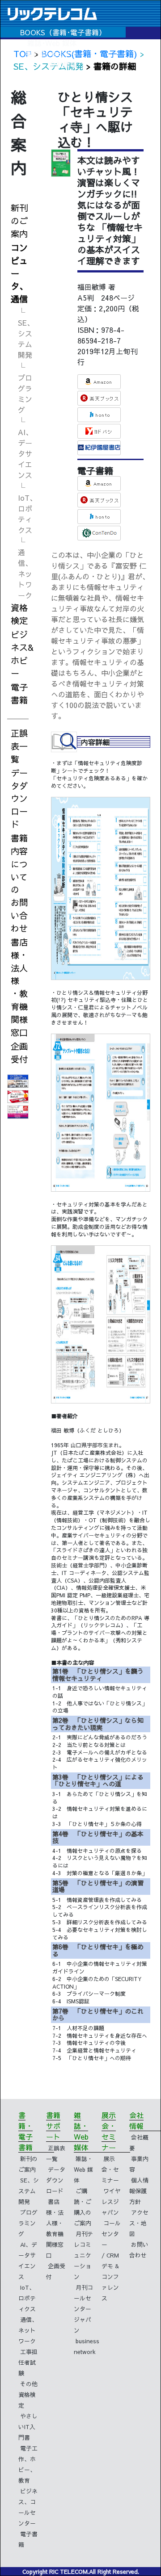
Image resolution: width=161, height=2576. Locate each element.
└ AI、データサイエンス (25, 448)
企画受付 (19, 1053)
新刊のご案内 (19, 221)
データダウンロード (19, 798)
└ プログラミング (25, 388)
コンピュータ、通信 (19, 273)
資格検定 (19, 614)
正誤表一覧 (19, 746)
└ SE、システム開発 (26, 333)
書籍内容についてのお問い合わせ (19, 883)
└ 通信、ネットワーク (25, 568)
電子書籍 (19, 693)
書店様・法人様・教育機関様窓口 (19, 987)
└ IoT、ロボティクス (26, 508)
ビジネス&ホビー (22, 653)
